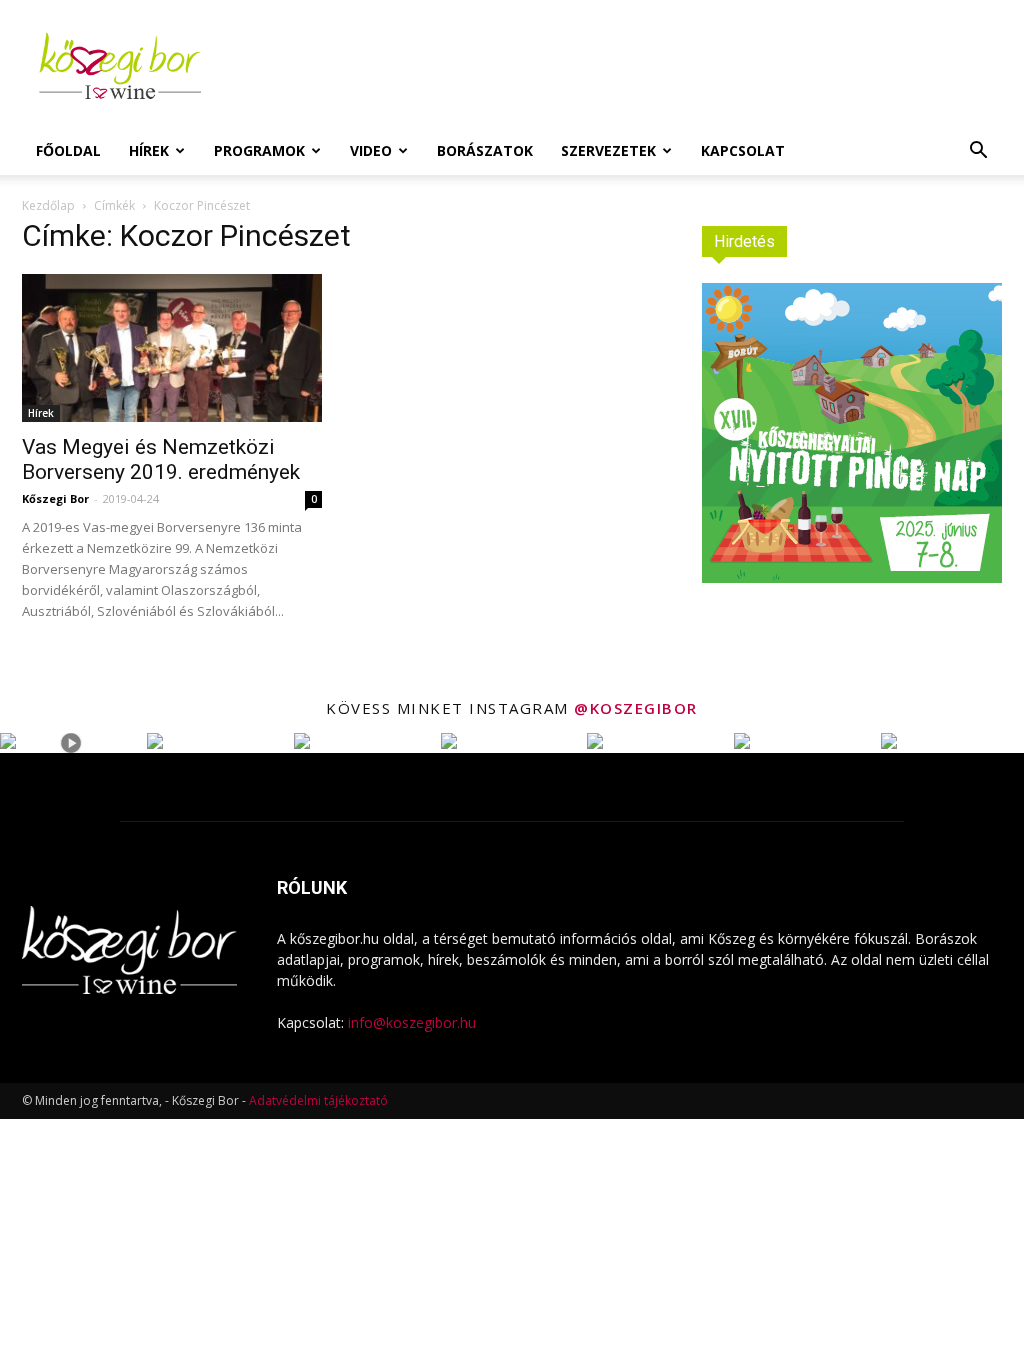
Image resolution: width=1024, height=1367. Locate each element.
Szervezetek (608, 150)
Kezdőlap (48, 205)
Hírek (149, 150)
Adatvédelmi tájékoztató (318, 1100)
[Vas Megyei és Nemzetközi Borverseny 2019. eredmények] (172, 348)
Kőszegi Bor (55, 498)
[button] (978, 152)
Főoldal (68, 150)
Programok (259, 150)
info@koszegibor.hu (412, 1022)
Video (371, 150)
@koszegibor (636, 708)
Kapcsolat (743, 150)
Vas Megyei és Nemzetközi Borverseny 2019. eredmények (161, 459)
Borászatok (485, 150)
